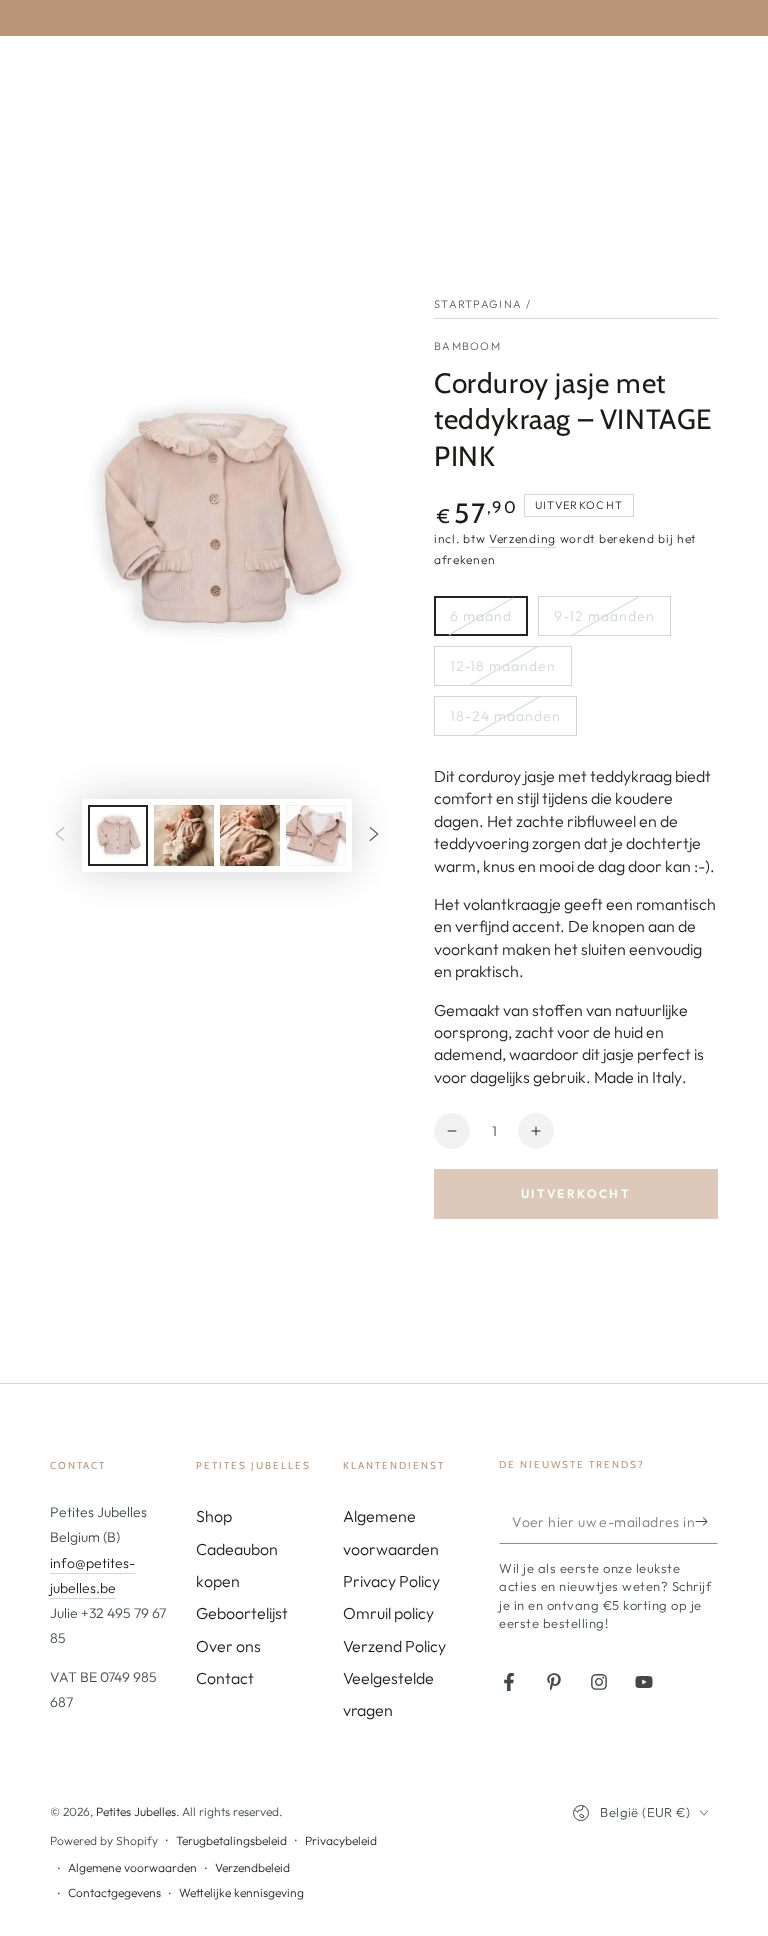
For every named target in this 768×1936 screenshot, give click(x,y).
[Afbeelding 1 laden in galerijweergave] (118, 835)
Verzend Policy (394, 1646)
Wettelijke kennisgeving (241, 1892)
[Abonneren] (706, 1521)
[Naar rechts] (374, 835)
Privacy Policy (391, 1581)
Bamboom (467, 346)
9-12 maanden (604, 616)
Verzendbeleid (252, 1867)
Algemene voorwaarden (132, 1867)
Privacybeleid (341, 1840)
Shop (214, 1516)
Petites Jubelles (136, 1811)
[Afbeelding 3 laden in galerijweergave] (250, 835)
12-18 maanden (503, 666)
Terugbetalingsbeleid (231, 1840)
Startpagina (478, 304)
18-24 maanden (505, 716)
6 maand (481, 616)
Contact (225, 1678)
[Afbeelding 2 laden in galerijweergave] (184, 835)
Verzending (522, 538)
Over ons (228, 1646)
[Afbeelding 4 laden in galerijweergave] (316, 835)
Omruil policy (388, 1613)
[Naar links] (60, 835)
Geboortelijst (242, 1613)
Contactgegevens (114, 1892)
